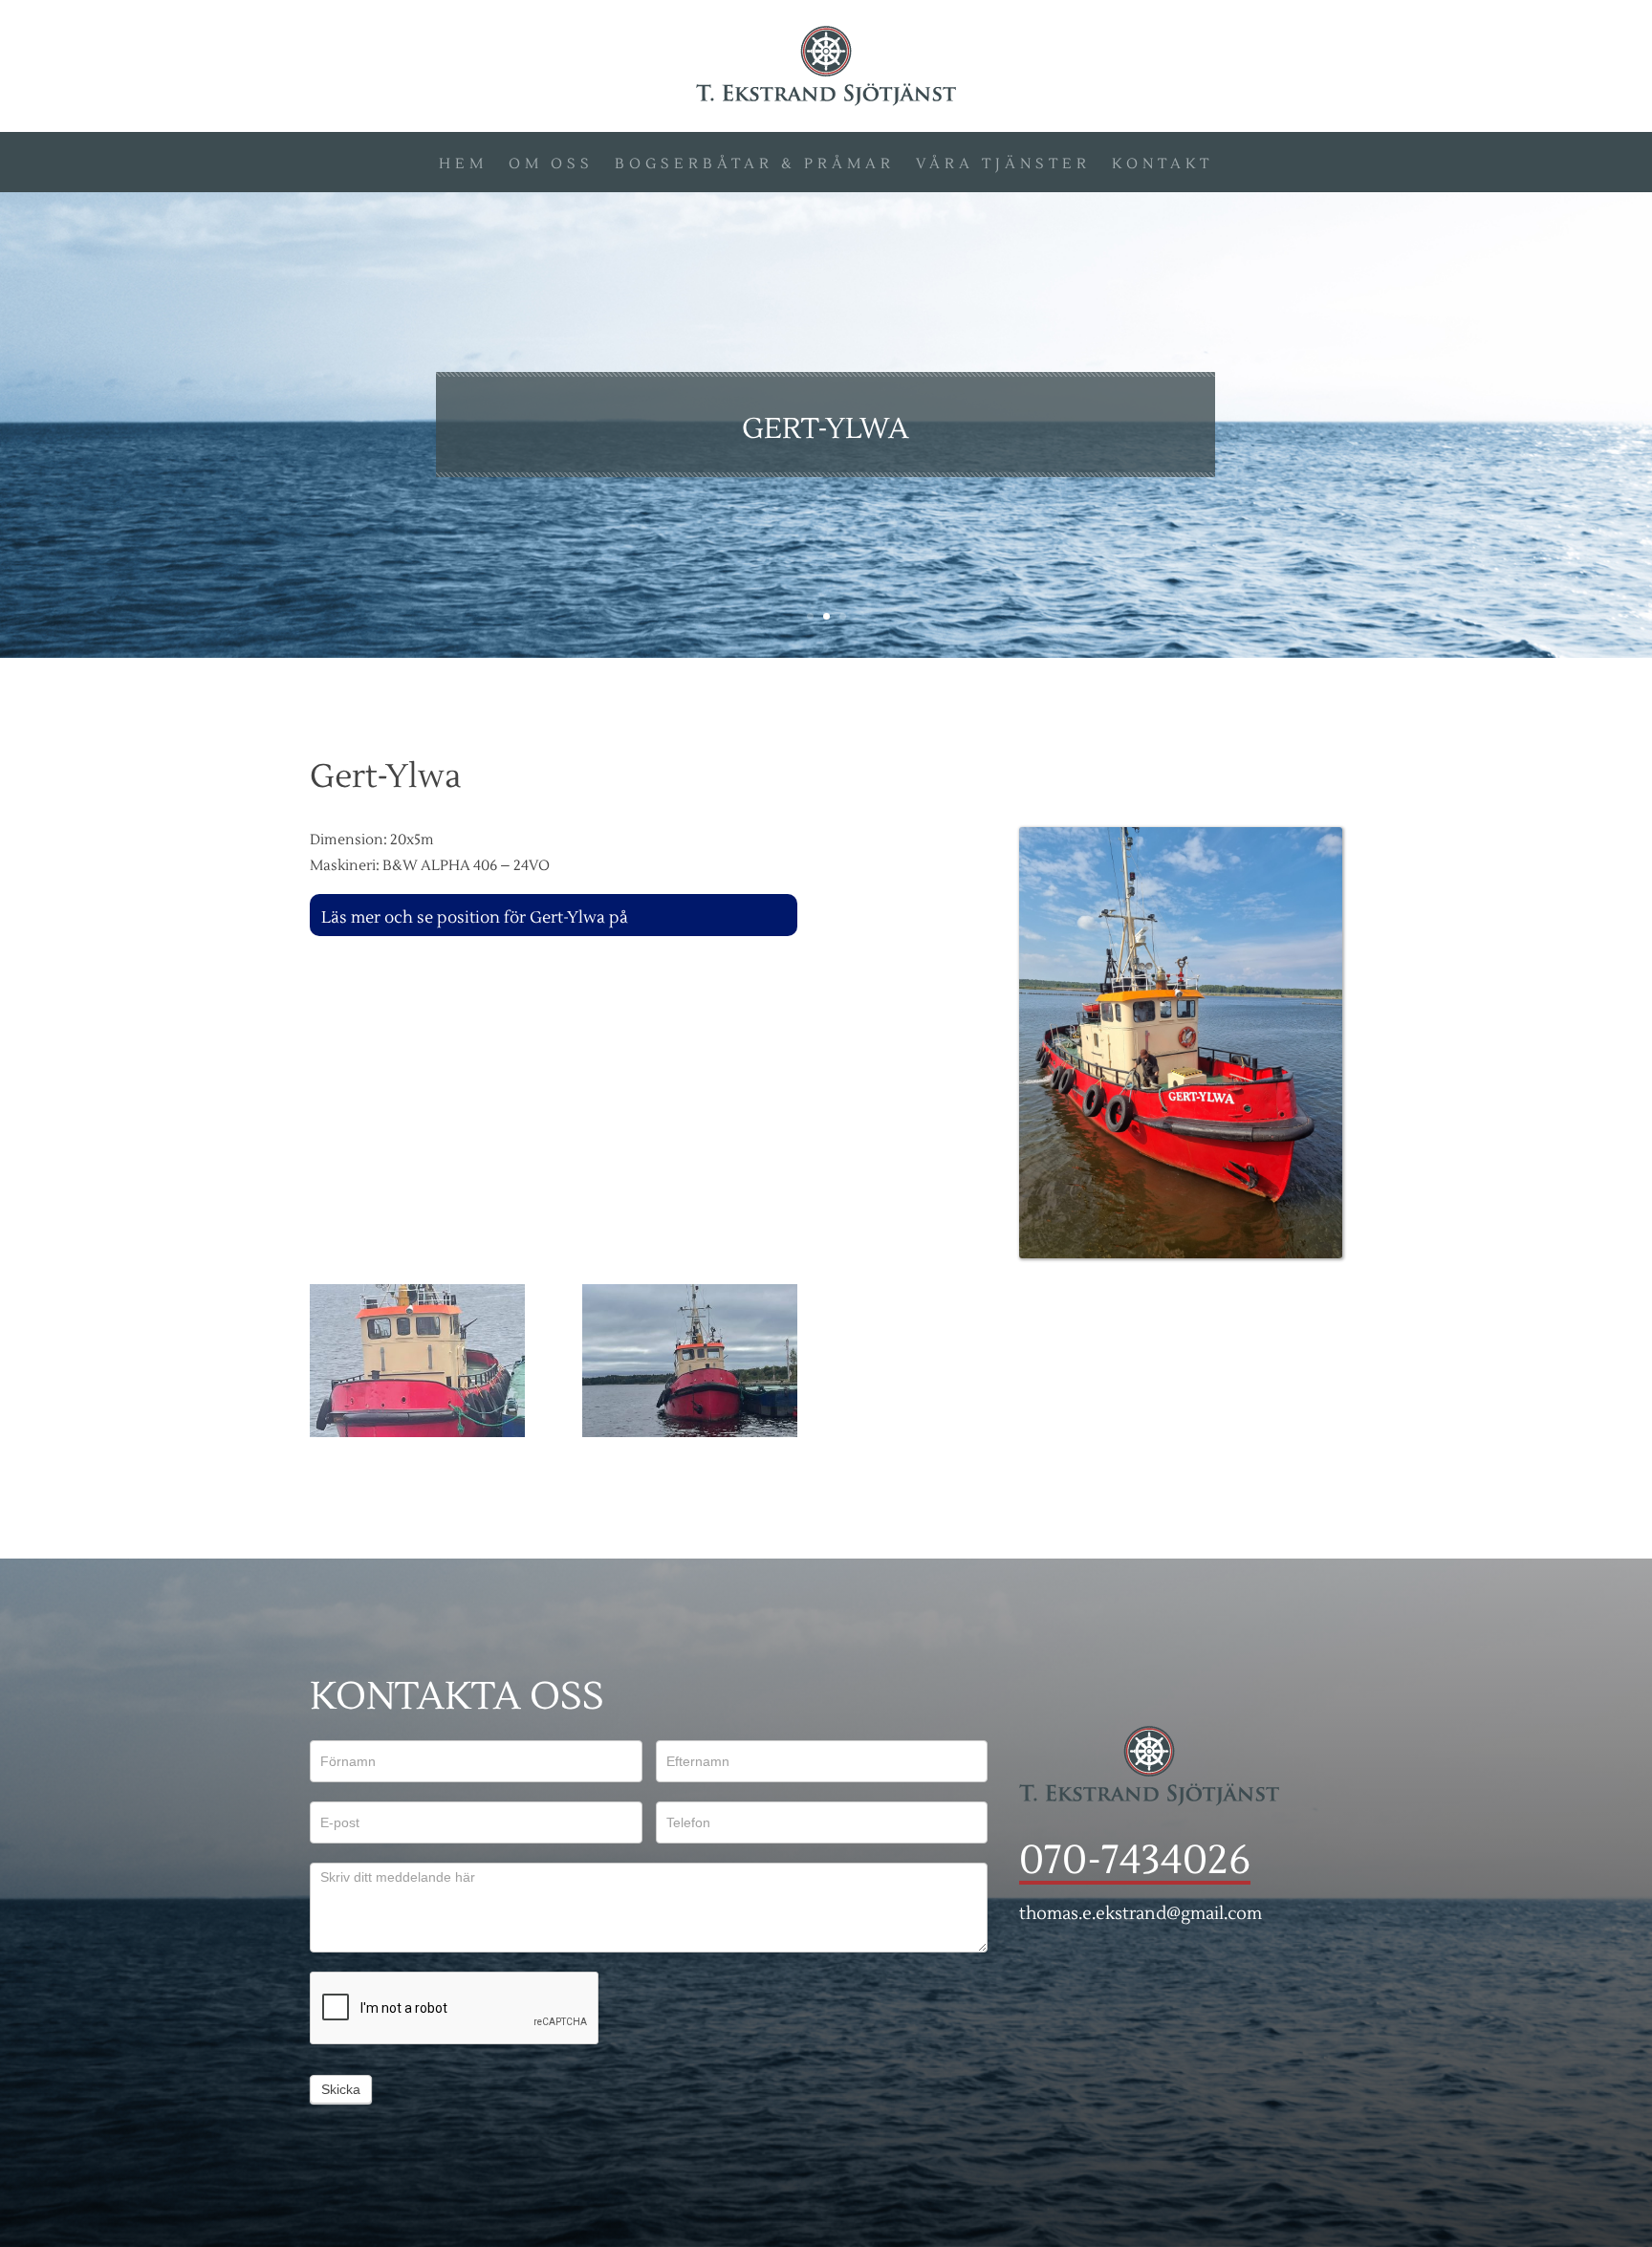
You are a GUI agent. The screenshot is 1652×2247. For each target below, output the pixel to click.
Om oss (551, 168)
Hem (463, 168)
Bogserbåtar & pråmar (755, 168)
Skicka (341, 2089)
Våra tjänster (1003, 168)
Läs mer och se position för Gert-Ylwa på (477, 918)
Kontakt (1163, 168)
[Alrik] (417, 1433)
